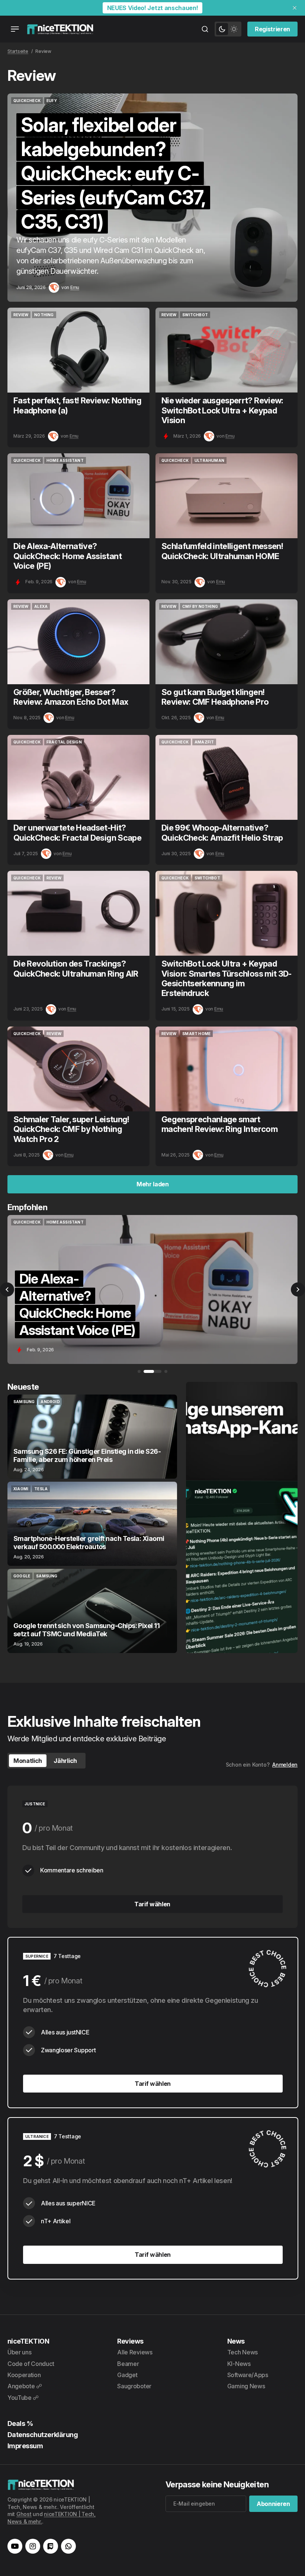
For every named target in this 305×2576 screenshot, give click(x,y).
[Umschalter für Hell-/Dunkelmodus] (228, 29)
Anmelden (285, 1765)
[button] (7, 1289)
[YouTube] (15, 2546)
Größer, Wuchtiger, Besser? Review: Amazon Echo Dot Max (71, 697)
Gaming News (246, 2386)
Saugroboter (134, 2386)
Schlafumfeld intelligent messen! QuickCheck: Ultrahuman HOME (222, 551)
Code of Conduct (31, 2364)
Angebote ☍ (25, 2386)
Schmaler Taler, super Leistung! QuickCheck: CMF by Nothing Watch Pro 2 (71, 1129)
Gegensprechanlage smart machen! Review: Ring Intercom (219, 1124)
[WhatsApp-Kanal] (68, 2546)
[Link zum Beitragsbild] (78, 350)
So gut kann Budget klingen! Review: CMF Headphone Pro (215, 697)
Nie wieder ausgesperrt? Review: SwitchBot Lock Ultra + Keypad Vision (222, 410)
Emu (75, 287)
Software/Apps (248, 2375)
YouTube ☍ (23, 2398)
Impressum (25, 2446)
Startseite (18, 51)
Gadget (127, 2375)
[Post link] (92, 1437)
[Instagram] (33, 2546)
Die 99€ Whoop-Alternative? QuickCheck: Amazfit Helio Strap (222, 832)
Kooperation (24, 2375)
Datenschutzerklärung (43, 2435)
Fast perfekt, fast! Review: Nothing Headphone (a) (77, 405)
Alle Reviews (135, 2352)
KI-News (239, 2364)
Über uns (19, 2352)
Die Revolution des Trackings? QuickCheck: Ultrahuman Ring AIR (76, 968)
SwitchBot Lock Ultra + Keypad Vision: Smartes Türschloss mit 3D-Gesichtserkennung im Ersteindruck (227, 978)
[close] (295, 8)
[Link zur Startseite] (60, 29)
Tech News (243, 2352)
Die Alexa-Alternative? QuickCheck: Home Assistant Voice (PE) (68, 556)
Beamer (128, 2364)
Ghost (24, 2514)
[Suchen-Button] (205, 29)
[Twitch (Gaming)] (51, 2546)
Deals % (20, 2423)
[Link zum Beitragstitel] (152, 198)
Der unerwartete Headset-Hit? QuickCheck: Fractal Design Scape (77, 832)
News (236, 2341)
